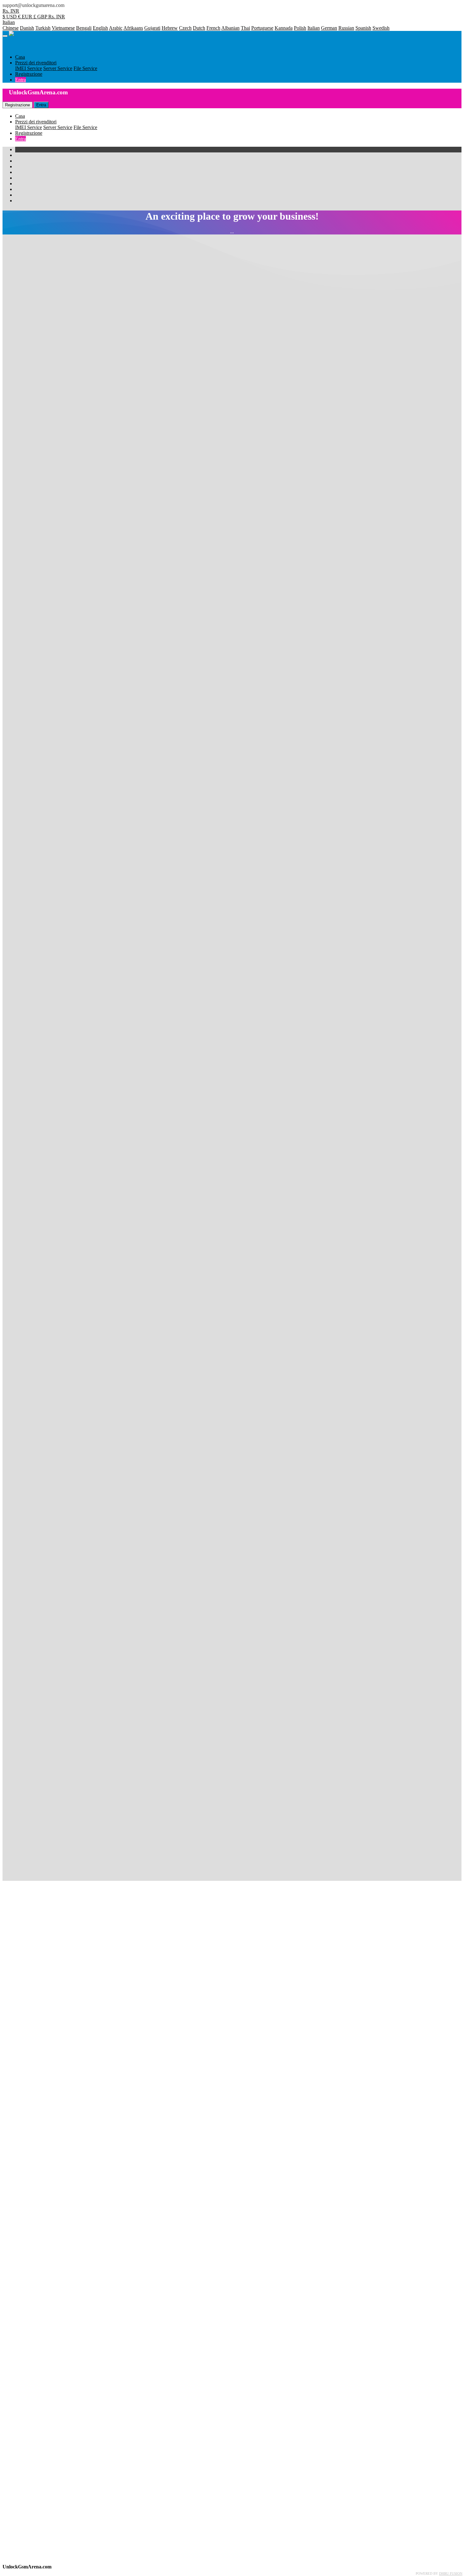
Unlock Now (25, 603)
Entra (21, 139)
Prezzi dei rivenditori (36, 122)
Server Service (58, 127)
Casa (20, 116)
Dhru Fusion (451, 2573)
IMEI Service (29, 127)
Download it (162, 1278)
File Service (85, 127)
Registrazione (29, 133)
